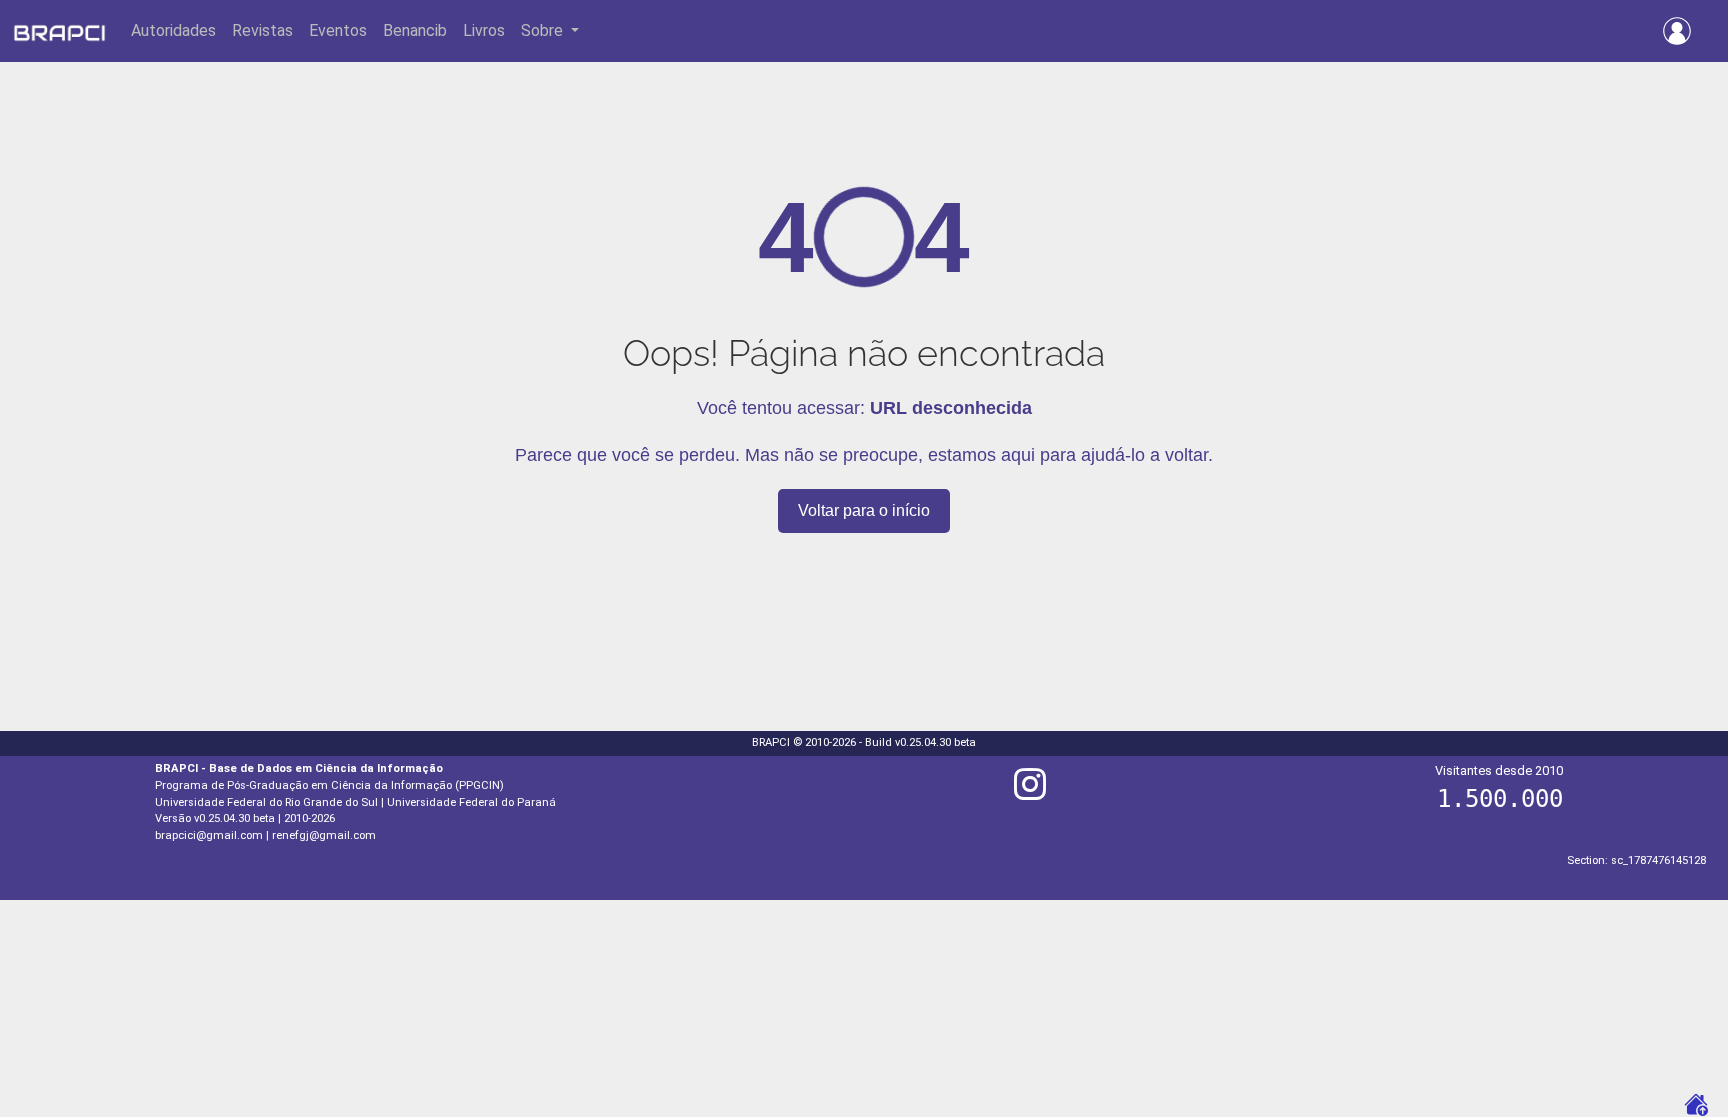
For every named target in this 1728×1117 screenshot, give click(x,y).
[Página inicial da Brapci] (59, 31)
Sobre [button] (544, 30)
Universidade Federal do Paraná (471, 802)
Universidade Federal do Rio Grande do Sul (266, 802)
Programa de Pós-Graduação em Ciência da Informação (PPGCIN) (329, 785)
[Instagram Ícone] (1030, 792)
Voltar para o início (864, 510)
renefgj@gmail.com (324, 835)
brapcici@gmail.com (209, 835)
